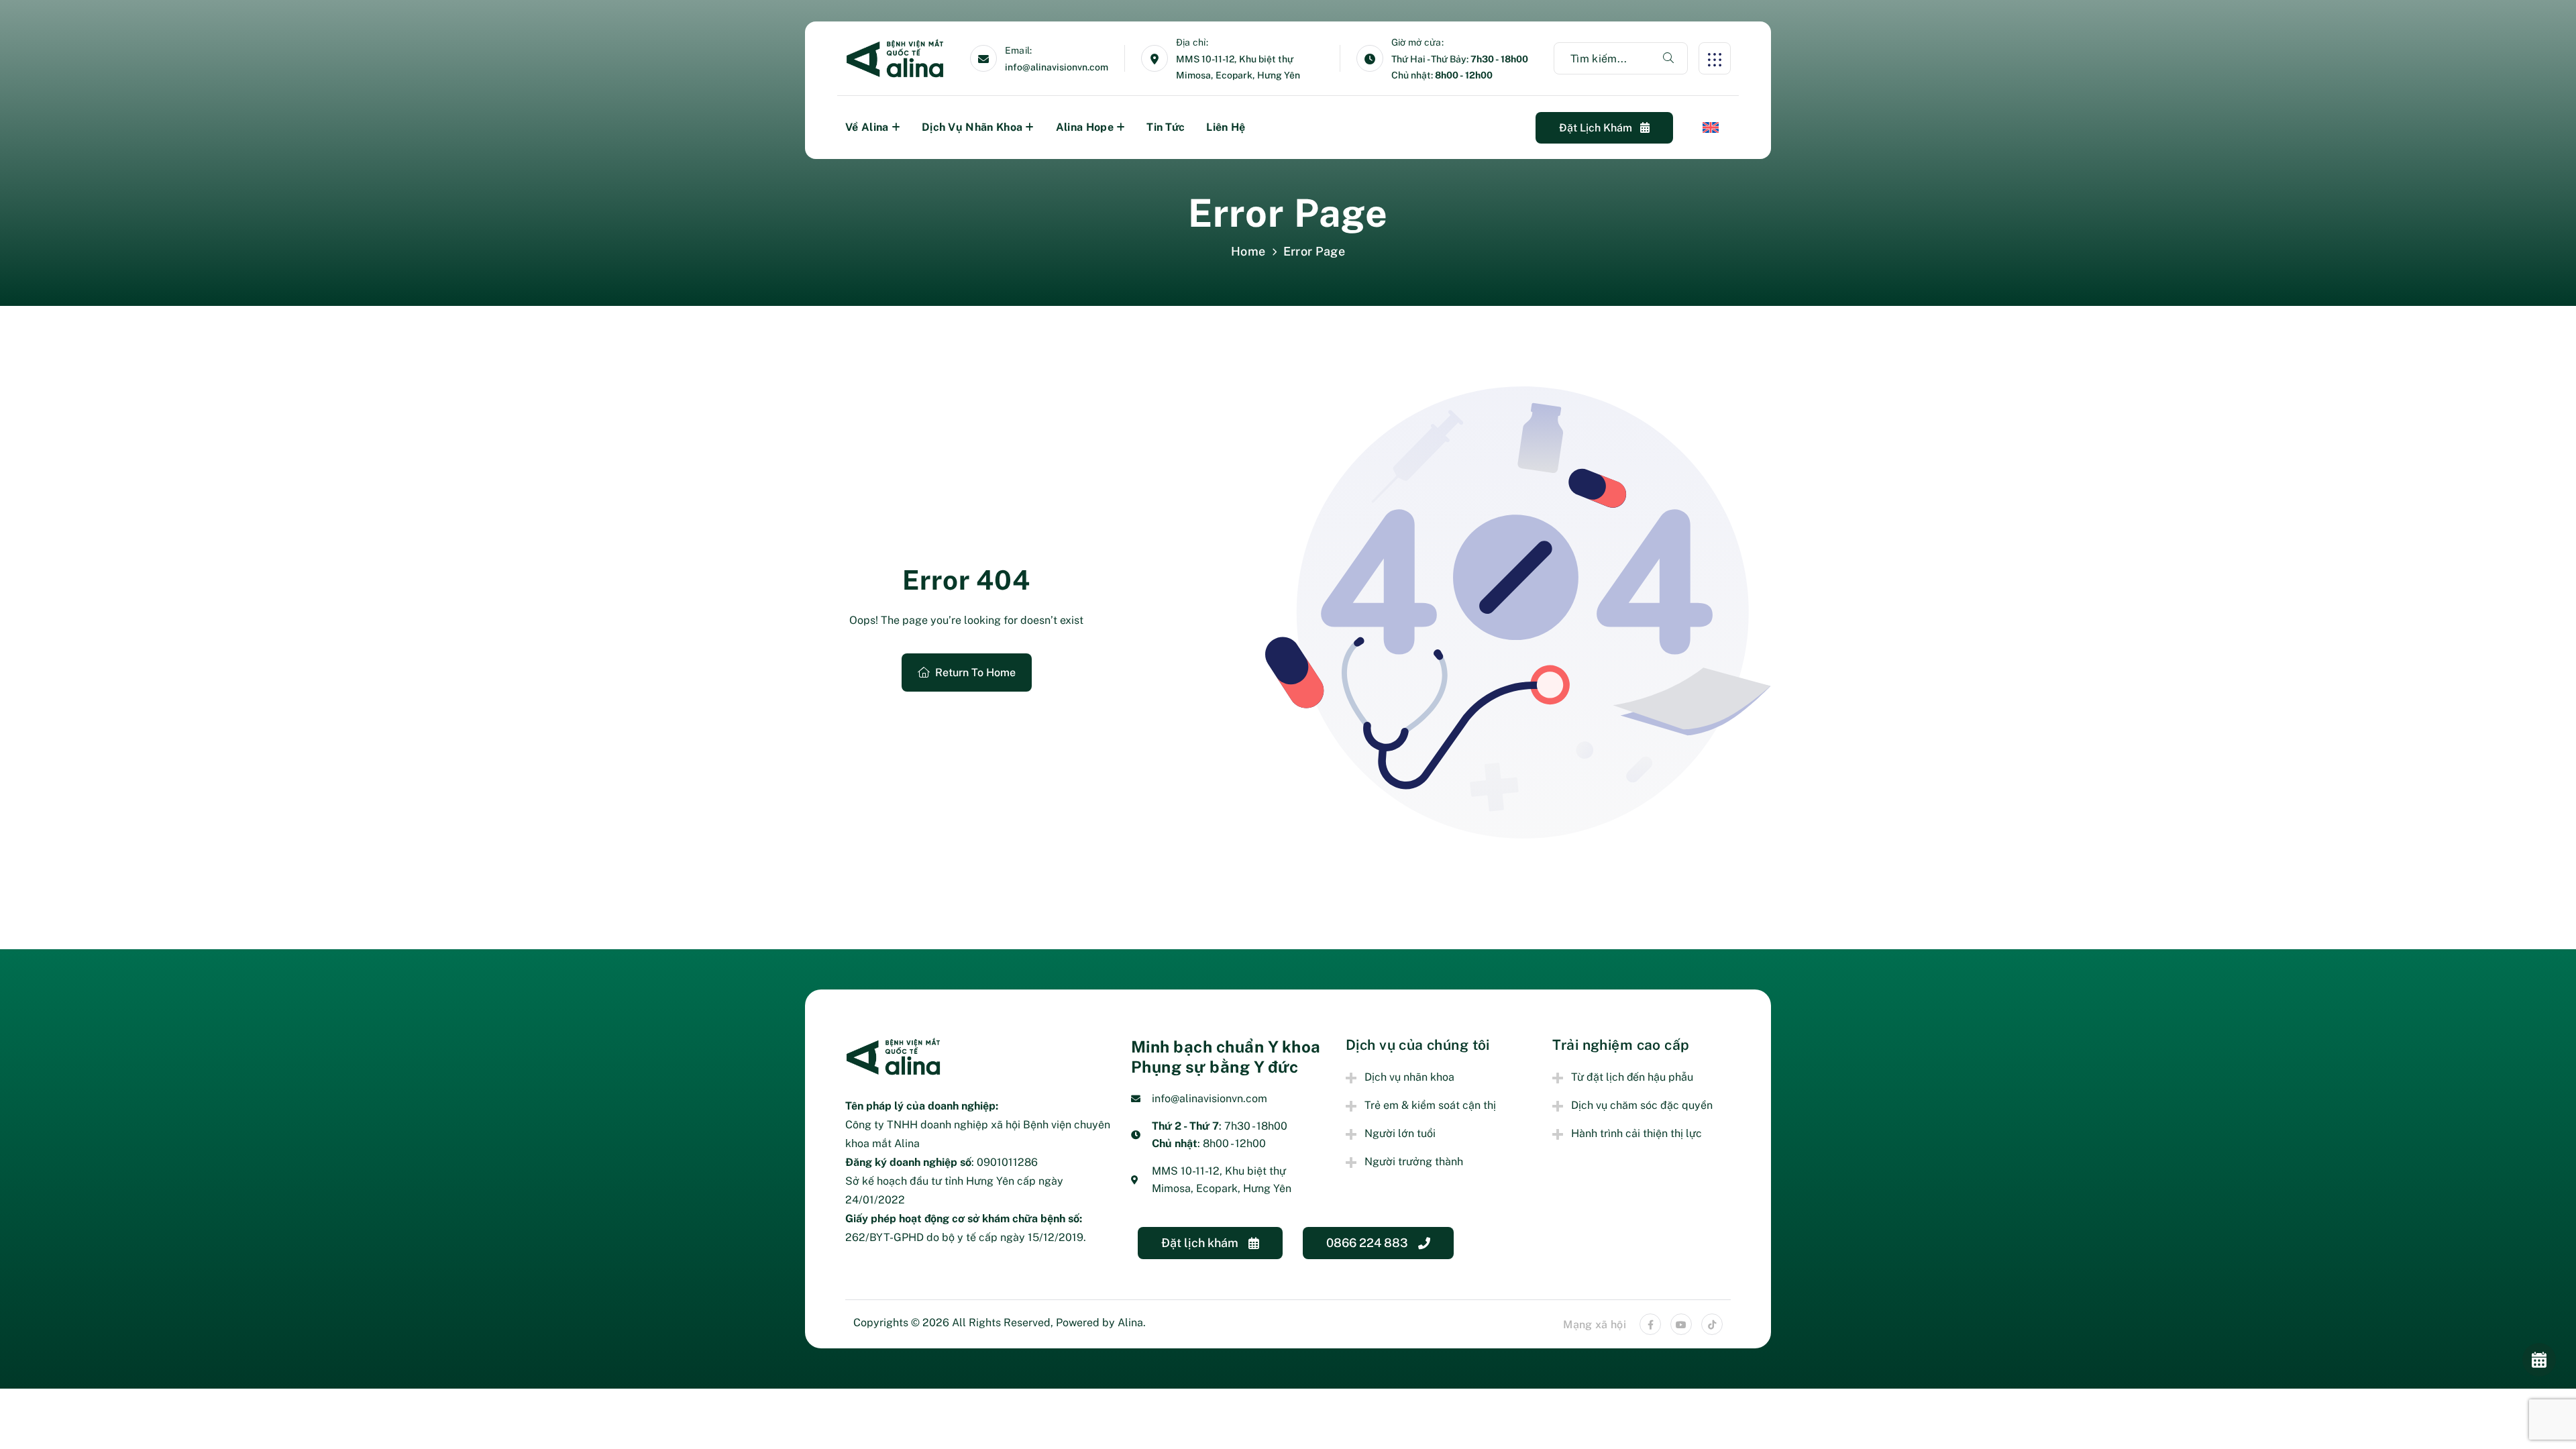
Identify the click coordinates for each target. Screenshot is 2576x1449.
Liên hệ (1226, 127)
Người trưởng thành (1414, 1162)
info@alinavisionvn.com (1057, 67)
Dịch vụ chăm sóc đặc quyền (1642, 1105)
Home (1248, 251)
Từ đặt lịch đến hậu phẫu (1632, 1077)
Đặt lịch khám (1597, 128)
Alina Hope (1085, 127)
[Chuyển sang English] (1711, 127)
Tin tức (1166, 127)
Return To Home (975, 673)
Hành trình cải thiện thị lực (1636, 1133)
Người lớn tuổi (1400, 1133)
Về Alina (867, 127)
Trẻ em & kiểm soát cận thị (1430, 1105)
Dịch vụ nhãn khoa (972, 127)
